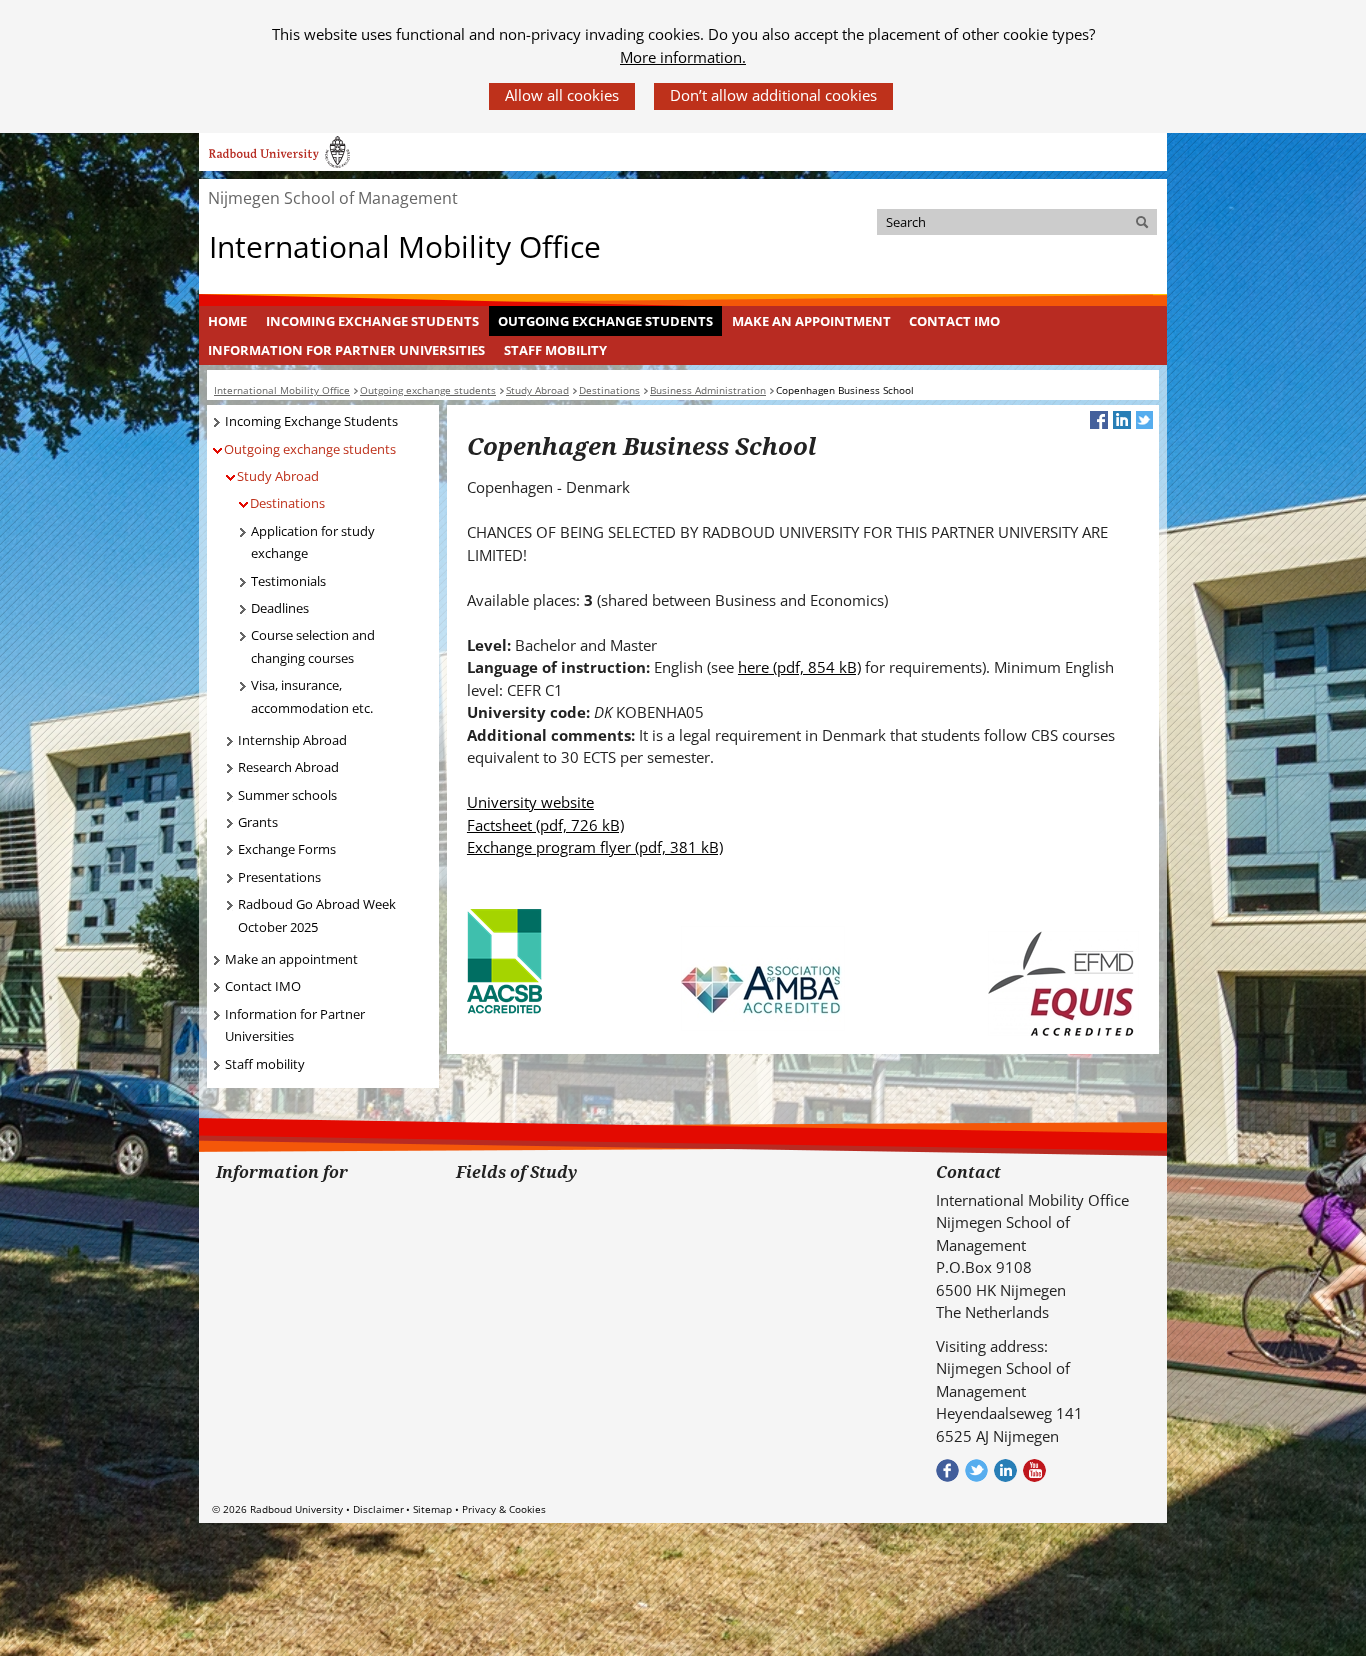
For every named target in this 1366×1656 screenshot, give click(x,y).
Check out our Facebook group (947, 1470)
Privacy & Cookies (504, 1509)
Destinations (287, 503)
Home (227, 321)
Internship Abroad (292, 740)
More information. (683, 57)
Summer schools (287, 795)
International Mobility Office (405, 247)
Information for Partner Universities (346, 350)
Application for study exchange (313, 542)
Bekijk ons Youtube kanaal (1034, 1470)
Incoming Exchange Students (372, 321)
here (799, 667)
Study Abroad (278, 476)
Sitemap (432, 1509)
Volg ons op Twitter (976, 1470)
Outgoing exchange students (605, 321)
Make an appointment (811, 321)
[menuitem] (228, 321)
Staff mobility (555, 350)
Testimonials (288, 581)
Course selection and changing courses (313, 646)
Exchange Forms (287, 849)
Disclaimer (378, 1509)
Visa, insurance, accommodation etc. (312, 696)
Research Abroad (288, 767)
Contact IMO (954, 321)
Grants (258, 822)
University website (530, 802)
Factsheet (545, 825)
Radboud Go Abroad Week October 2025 (317, 915)
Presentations (279, 877)
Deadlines (280, 608)
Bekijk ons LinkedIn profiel (1005, 1470)
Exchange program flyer (595, 847)
